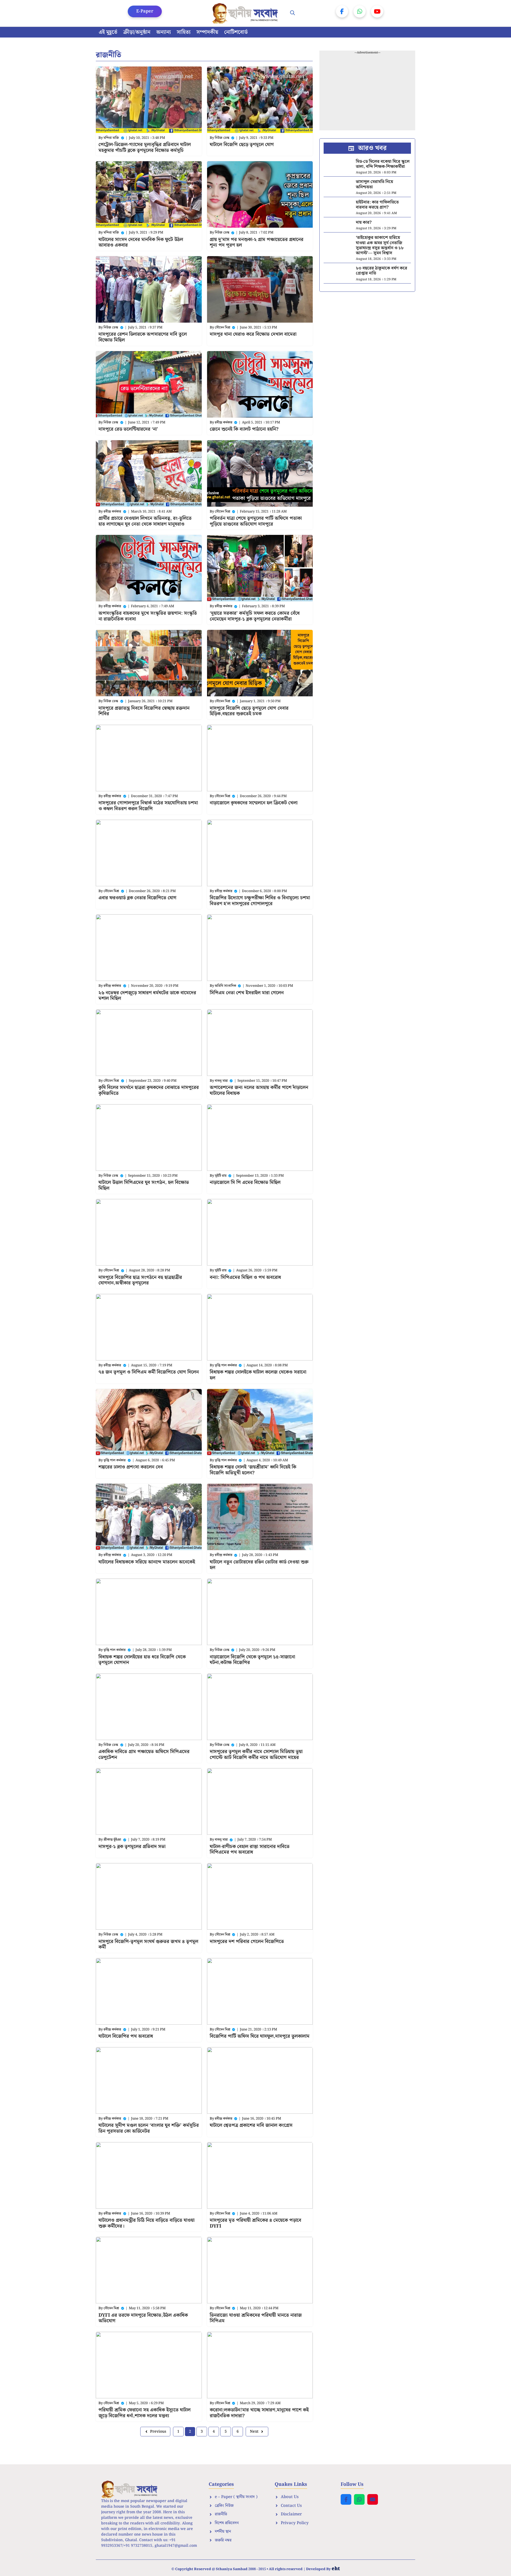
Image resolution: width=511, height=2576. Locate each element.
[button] (292, 13)
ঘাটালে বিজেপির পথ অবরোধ (126, 2036)
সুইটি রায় (221, 1176)
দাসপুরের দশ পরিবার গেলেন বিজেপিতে (247, 1942)
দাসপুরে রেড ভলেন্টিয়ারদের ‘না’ (128, 429)
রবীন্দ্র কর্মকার (224, 423)
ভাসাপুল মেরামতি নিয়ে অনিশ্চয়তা (374, 184)
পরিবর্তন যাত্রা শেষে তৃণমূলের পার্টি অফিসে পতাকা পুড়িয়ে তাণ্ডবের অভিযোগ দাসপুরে (256, 521)
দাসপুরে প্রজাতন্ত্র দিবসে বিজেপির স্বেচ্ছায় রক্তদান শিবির (144, 711)
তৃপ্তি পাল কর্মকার (226, 1365)
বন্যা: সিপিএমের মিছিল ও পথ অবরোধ (245, 1277)
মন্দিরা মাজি (111, 138)
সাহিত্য (184, 32)
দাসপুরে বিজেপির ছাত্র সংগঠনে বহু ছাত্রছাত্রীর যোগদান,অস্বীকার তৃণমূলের (140, 1280)
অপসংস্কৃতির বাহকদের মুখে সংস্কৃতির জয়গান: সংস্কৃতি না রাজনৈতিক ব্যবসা (148, 616)
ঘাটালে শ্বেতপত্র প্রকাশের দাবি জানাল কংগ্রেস (251, 2125)
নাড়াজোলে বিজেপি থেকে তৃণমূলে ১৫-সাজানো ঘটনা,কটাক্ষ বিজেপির (252, 1660)
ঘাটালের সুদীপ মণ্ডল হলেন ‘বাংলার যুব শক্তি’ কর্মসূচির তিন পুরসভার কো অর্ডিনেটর (149, 2128)
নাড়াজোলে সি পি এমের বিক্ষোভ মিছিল (245, 1182)
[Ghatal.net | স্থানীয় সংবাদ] (246, 13)
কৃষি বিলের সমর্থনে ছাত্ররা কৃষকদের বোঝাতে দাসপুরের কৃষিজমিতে (149, 1090)
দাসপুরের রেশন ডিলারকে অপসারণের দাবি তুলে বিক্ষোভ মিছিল (143, 337)
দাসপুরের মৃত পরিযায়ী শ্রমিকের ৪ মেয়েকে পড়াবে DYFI (256, 2223)
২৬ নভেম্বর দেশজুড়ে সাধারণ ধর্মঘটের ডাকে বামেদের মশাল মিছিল (147, 996)
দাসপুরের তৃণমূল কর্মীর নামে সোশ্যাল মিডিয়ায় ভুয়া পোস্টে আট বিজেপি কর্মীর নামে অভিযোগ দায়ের (256, 1755)
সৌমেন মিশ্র (222, 328)
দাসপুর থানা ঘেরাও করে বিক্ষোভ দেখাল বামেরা (253, 334)
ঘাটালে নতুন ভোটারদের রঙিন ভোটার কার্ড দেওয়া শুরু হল (259, 1565)
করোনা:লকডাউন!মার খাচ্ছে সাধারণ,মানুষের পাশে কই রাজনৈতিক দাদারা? (259, 2413)
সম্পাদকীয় (207, 32)
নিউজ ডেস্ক (222, 138)
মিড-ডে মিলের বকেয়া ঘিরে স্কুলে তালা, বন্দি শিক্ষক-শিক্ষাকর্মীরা (383, 164)
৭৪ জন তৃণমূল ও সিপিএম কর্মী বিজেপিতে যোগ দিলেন (149, 1372)
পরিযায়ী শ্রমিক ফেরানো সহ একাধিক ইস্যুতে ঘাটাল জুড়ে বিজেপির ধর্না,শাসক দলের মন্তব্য (145, 2413)
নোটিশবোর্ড (236, 32)
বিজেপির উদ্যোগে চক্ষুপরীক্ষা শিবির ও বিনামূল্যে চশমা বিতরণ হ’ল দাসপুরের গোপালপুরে (260, 901)
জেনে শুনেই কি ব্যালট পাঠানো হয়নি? (244, 429)
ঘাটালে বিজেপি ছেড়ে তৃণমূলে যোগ (242, 145)
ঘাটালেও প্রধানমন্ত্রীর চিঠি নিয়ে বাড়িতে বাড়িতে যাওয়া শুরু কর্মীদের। (147, 2223)
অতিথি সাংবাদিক (225, 986)
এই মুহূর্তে (108, 32)
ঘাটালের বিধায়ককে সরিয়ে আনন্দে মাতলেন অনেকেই (147, 1562)
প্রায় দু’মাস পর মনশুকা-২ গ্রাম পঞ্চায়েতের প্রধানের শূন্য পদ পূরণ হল (257, 242)
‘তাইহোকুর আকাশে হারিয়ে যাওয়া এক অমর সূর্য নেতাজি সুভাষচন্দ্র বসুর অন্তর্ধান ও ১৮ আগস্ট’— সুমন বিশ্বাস (380, 245)
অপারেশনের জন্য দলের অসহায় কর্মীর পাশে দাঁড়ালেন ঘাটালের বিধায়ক (259, 1090)
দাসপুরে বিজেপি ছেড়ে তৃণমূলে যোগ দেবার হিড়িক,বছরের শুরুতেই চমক (249, 711)
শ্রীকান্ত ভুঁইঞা (112, 1840)
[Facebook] (342, 11)
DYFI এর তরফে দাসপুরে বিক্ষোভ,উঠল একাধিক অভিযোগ (143, 2318)
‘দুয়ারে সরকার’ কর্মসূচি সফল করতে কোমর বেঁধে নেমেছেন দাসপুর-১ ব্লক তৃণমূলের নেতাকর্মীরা (255, 616)
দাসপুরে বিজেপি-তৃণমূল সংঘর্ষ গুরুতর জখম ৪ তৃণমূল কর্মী (148, 1944)
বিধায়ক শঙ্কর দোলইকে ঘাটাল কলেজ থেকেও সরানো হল (258, 1375)
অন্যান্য (164, 32)
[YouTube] (377, 11)
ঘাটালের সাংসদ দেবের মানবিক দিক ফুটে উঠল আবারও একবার (141, 242)
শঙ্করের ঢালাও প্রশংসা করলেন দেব (131, 1467)
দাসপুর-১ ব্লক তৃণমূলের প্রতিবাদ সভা (132, 1847)
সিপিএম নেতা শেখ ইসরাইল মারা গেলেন (247, 993)
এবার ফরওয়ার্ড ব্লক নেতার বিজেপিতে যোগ (137, 898)
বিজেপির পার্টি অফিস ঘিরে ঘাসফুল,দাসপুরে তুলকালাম (260, 2036)
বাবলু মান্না (221, 1081)
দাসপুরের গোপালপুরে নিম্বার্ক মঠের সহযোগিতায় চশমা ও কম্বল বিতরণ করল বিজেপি (148, 806)
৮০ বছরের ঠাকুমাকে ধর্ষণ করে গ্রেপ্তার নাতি (382, 271)
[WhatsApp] (360, 11)
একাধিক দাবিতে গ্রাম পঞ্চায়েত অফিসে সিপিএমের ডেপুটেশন (144, 1755)
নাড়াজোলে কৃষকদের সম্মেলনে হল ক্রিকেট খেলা (254, 803)
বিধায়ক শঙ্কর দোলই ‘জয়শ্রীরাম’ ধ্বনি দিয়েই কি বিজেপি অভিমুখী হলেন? (253, 1470)
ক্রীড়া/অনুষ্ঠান (137, 32)
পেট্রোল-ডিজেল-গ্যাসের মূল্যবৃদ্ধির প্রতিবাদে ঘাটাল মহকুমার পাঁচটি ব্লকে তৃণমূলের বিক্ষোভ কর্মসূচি (145, 147)
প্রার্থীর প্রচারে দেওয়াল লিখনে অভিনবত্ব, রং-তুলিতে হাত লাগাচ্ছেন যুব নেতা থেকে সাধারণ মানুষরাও (145, 521)
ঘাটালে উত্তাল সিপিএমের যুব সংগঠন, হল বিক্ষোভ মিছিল (144, 1185)
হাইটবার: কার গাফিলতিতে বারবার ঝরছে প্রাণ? (377, 205)
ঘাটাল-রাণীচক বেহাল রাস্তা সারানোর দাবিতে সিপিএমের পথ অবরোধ (250, 1849)
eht (336, 2569)
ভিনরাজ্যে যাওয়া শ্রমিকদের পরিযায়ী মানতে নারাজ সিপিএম (256, 2318)
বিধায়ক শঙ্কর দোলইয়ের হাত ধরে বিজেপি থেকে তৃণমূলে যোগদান (142, 1660)
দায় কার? (364, 222)
